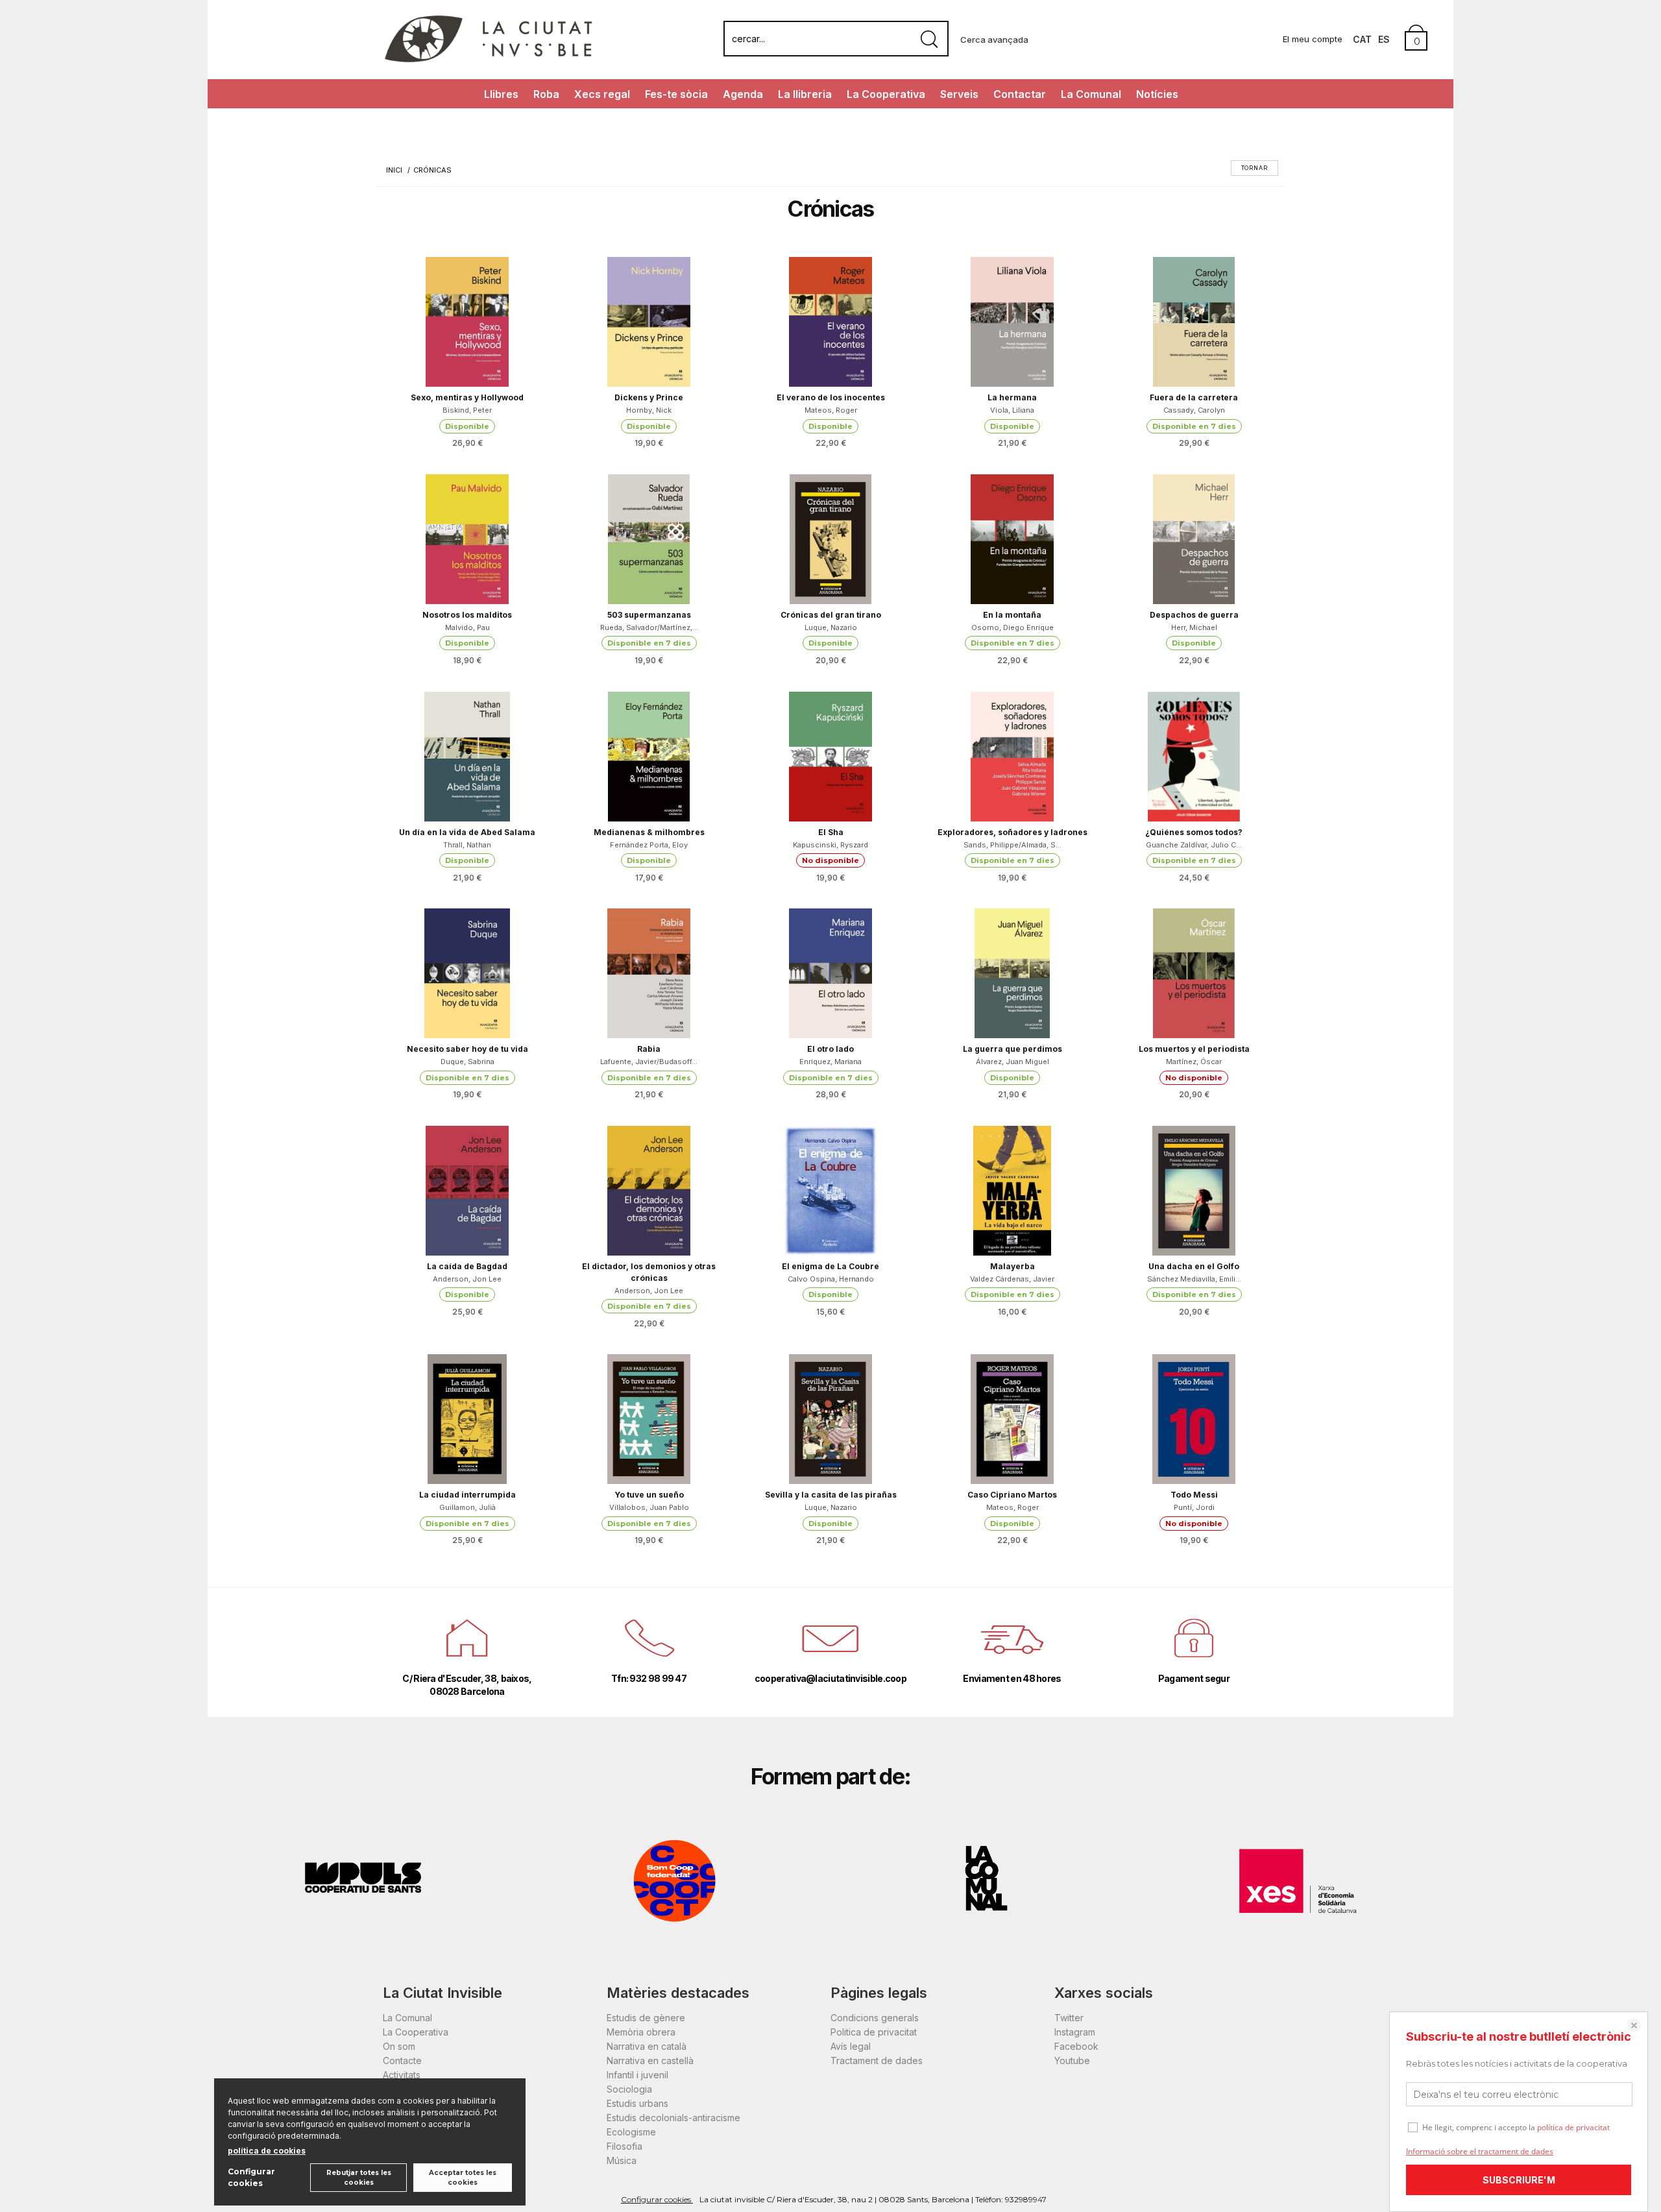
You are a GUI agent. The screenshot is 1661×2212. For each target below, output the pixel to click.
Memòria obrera (641, 2032)
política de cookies (267, 2151)
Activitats (402, 2075)
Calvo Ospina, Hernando (831, 1279)
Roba (546, 94)
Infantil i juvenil (637, 2075)
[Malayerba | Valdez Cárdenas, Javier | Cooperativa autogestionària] (1012, 1191)
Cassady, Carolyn (1194, 410)
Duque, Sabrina (467, 1062)
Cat (1362, 39)
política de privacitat (1573, 2127)
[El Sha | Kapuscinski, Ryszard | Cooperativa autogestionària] (830, 757)
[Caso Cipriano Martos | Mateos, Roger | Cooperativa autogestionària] (1012, 1419)
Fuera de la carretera (1194, 397)
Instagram (1075, 2032)
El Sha (831, 832)
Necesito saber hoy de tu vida (467, 1049)
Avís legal (851, 2046)
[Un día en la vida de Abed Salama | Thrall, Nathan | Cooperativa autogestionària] (467, 757)
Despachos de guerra (1194, 615)
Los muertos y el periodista (1194, 1049)
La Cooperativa (886, 94)
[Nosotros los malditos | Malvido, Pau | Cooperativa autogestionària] (467, 539)
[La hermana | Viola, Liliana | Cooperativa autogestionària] (1012, 322)
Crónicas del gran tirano (831, 615)
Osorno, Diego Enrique (1012, 627)
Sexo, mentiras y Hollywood (467, 397)
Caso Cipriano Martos (1012, 1495)
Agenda (743, 94)
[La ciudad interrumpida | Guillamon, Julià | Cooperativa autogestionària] (467, 1419)
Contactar (1020, 94)
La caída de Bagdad (467, 1266)
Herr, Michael (1194, 627)
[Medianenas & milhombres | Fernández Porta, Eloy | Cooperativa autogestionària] (649, 757)
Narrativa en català (647, 2046)
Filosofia (624, 2146)
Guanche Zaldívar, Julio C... (1194, 845)
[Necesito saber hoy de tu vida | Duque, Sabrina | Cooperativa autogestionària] (467, 973)
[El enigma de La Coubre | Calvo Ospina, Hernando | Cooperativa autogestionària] (830, 1191)
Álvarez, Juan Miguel (1012, 1062)
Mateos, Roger (831, 410)
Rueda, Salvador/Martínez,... (649, 627)
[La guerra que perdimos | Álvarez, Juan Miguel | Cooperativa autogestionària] (1012, 973)
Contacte (402, 2060)
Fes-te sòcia (676, 94)
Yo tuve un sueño (649, 1495)
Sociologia (629, 2089)
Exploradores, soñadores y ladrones (1012, 832)
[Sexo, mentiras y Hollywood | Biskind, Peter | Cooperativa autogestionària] (467, 322)
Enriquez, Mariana (830, 1062)
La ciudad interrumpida (467, 1495)
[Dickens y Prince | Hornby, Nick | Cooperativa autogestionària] (649, 322)
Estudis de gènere (646, 2018)
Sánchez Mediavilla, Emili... (1194, 1279)
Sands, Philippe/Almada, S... (1012, 845)
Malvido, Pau (467, 627)
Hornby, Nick (649, 410)
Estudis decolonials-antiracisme (673, 2118)
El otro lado (830, 1049)
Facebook (1076, 2046)
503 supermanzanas (649, 615)
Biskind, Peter (467, 410)
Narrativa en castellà (650, 2060)
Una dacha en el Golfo (1194, 1266)
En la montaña (1012, 615)
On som (399, 2046)
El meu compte (1313, 39)
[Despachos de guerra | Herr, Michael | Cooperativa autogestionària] (1194, 539)
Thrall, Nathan (467, 845)
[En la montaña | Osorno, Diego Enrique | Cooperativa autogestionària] (1012, 539)
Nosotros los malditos (467, 615)
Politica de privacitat (874, 2032)
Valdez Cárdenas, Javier (1012, 1279)
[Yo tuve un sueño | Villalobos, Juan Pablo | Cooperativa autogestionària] (649, 1419)
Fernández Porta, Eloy (649, 845)
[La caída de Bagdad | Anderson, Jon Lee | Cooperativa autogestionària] (467, 1191)
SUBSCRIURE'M (1519, 2180)
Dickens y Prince (649, 397)
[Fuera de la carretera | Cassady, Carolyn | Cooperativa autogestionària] (1194, 322)
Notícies (1157, 94)
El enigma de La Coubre (830, 1266)
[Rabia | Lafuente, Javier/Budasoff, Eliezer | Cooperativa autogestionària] (649, 973)
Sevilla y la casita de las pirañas (831, 1495)
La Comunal (1091, 94)
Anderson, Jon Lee (467, 1279)
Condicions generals (875, 2018)
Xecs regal (602, 94)
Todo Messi (1194, 1495)
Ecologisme (631, 2132)
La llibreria (805, 94)
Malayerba (1012, 1266)
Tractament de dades (877, 2060)
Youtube (1072, 2060)
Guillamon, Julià (467, 1507)
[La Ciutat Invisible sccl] (488, 61)
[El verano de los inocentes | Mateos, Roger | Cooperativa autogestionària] (830, 322)
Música (622, 2160)
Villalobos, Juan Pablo (649, 1507)
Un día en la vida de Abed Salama (467, 832)
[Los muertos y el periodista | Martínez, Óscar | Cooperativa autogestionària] (1194, 973)
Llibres (501, 94)
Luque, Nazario (831, 627)
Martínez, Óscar (1194, 1062)
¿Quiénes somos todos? (1194, 832)
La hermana (1012, 397)
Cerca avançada (994, 40)
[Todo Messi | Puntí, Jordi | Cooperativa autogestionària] (1194, 1419)
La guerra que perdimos (1012, 1049)
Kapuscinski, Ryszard (830, 845)
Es (1384, 39)
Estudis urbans (637, 2103)
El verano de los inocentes (831, 397)
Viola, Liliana (1012, 410)
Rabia (649, 1049)
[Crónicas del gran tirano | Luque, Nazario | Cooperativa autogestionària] (830, 539)
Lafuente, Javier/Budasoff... (649, 1062)
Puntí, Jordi (1194, 1507)
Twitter (1069, 2018)
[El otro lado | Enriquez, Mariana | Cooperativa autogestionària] (830, 973)
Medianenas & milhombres (649, 832)
